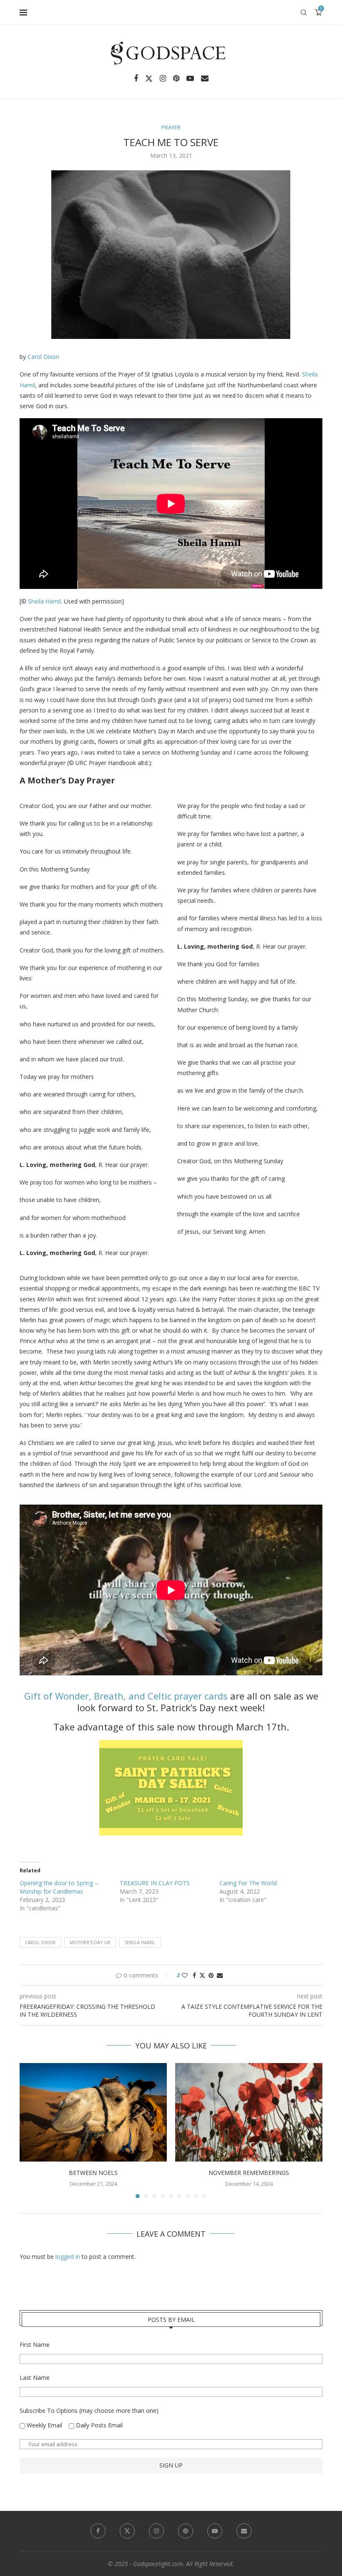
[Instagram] (163, 78)
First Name (35, 2345)
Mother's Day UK (90, 1942)
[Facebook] (136, 78)
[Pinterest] (176, 78)
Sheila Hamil (44, 601)
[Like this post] (185, 1975)
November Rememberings (249, 2173)
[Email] (205, 78)
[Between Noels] (93, 2112)
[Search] (304, 13)
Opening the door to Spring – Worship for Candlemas (59, 1887)
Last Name (35, 2378)
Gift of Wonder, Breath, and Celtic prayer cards (126, 1696)
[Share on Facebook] (194, 1975)
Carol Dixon (43, 357)
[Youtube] (190, 78)
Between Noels (93, 2173)
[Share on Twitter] (202, 1975)
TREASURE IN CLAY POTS (155, 1883)
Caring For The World (248, 1883)
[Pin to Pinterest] (211, 1975)
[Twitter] (149, 78)
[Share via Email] (220, 1975)
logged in (68, 2257)
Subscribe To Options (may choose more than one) (89, 2411)
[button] (31, 2130)
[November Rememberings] (249, 2112)
